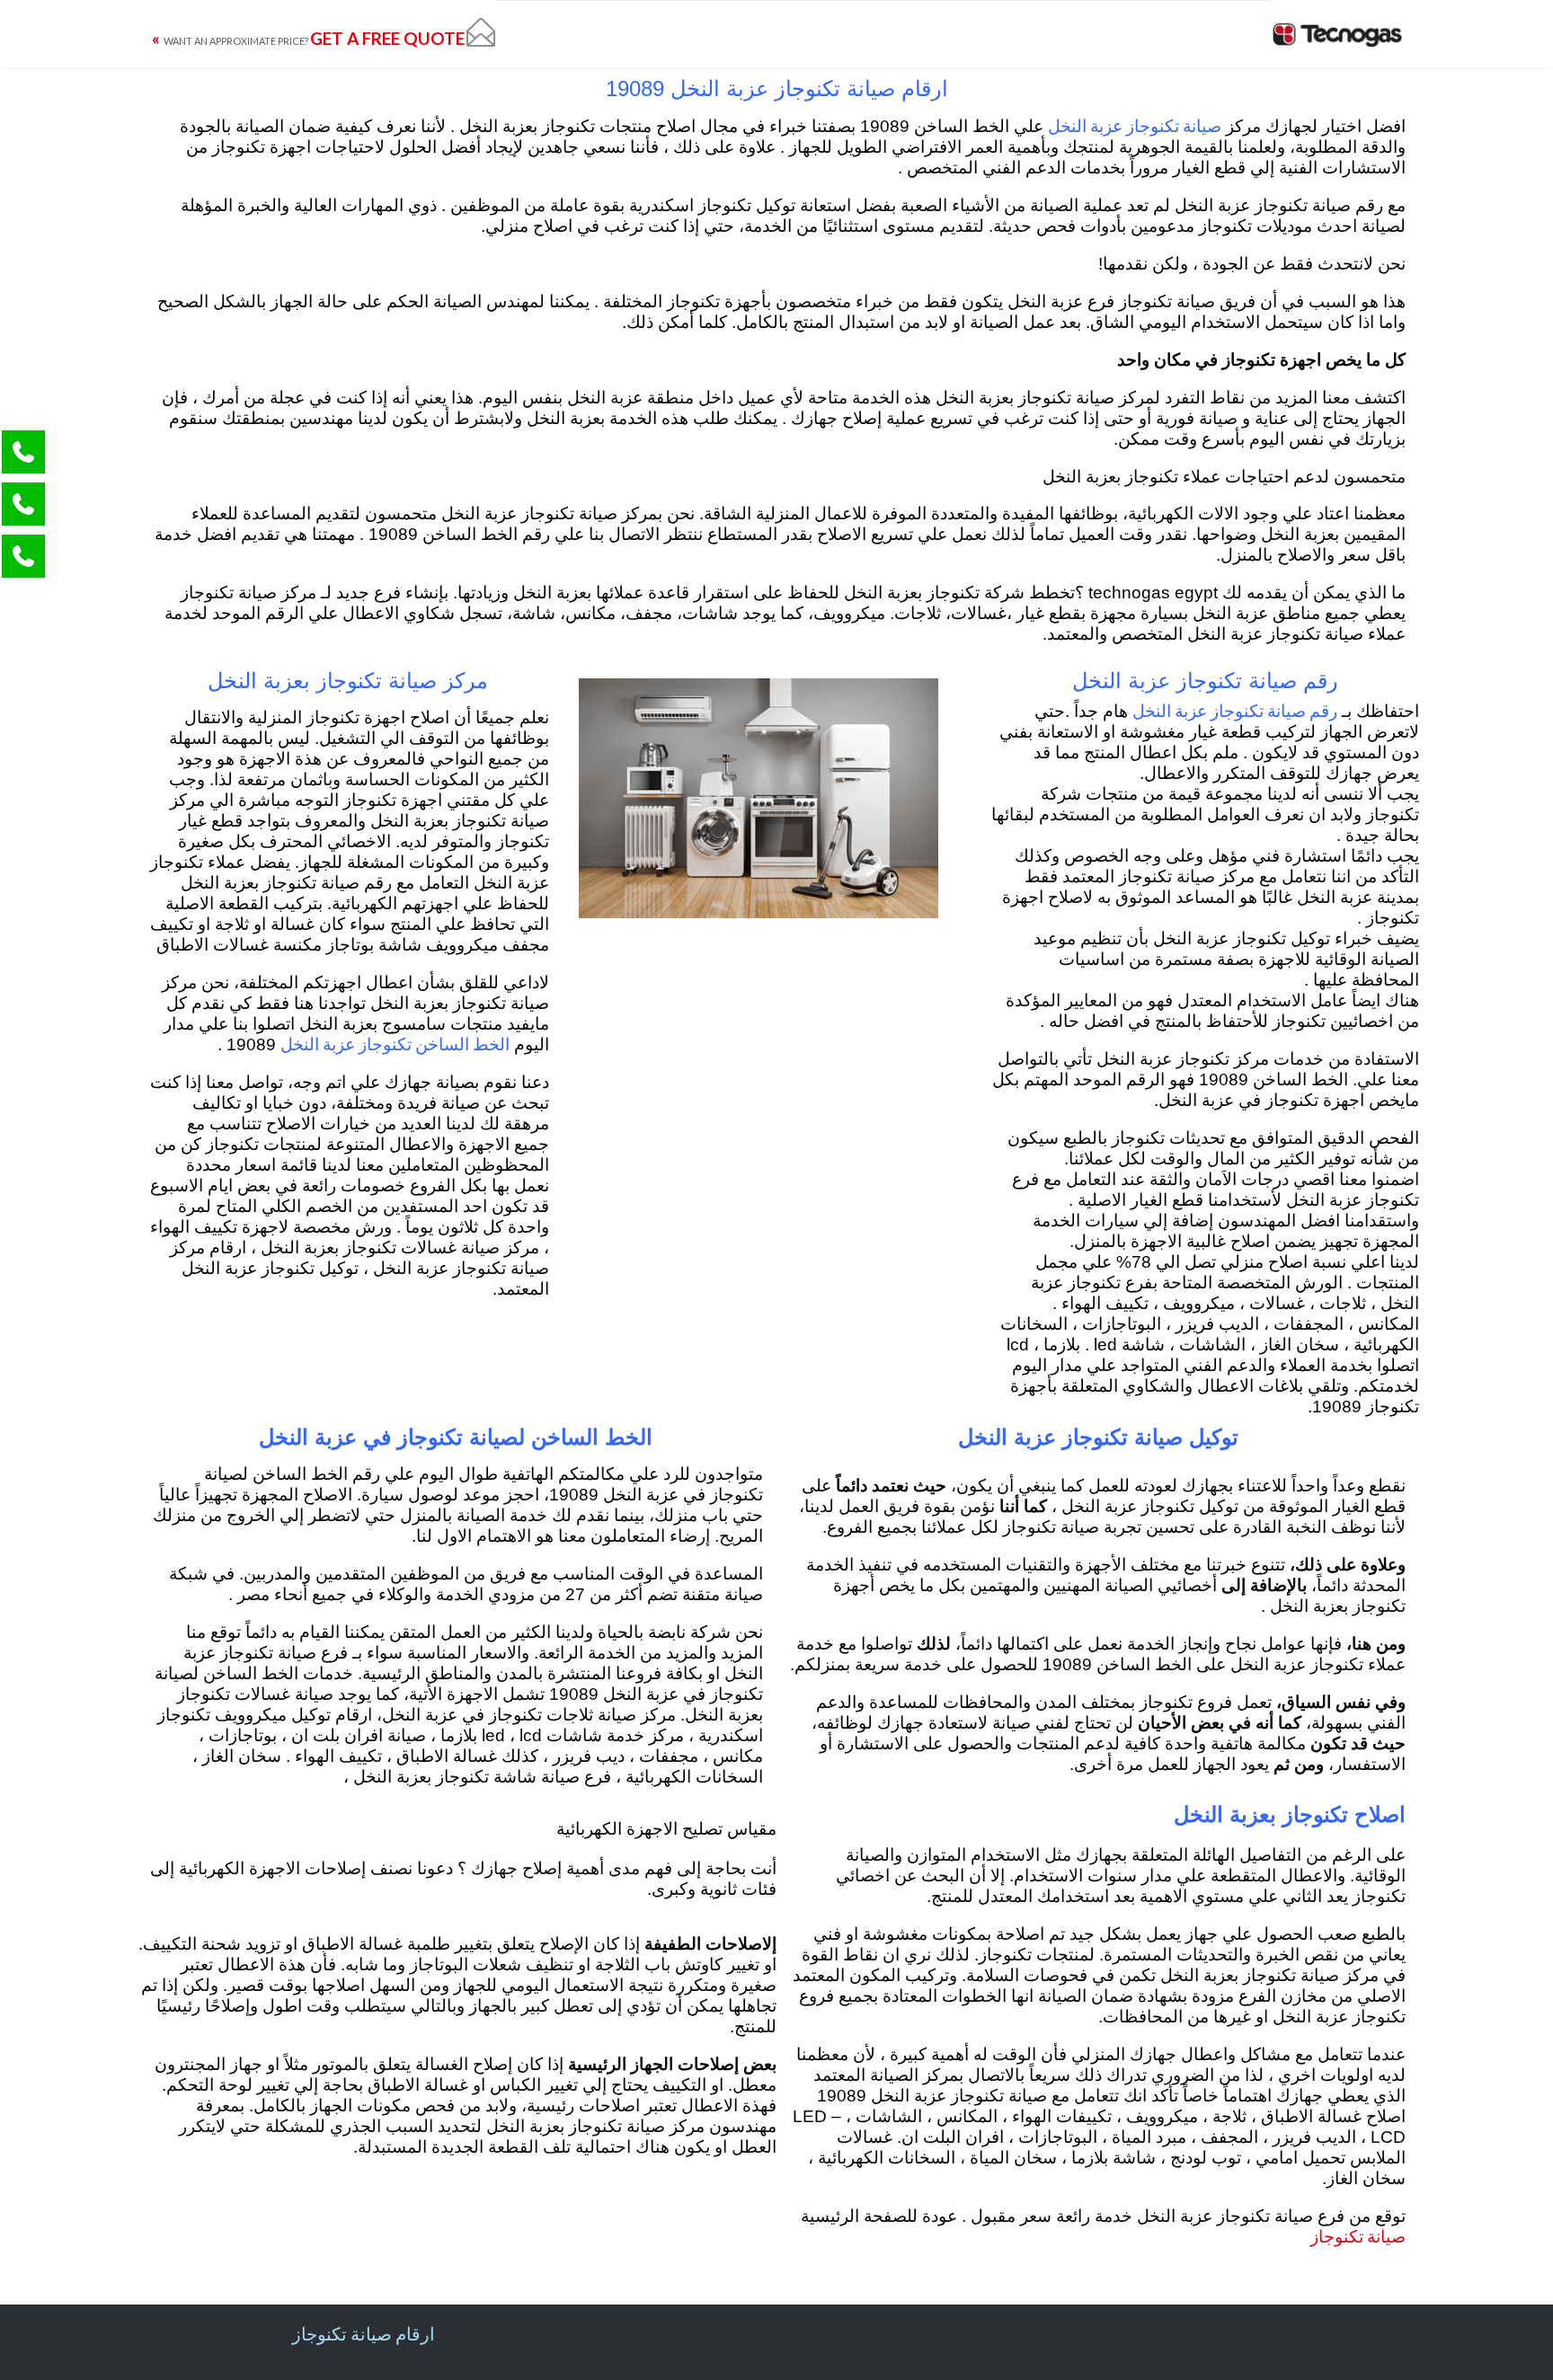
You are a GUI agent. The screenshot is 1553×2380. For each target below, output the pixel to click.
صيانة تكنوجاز (1358, 2236)
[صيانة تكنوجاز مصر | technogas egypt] (1338, 34)
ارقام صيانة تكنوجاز (364, 2333)
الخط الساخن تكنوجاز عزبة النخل (395, 1044)
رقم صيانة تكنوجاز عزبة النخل (1235, 710)
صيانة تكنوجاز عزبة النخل (1135, 125)
